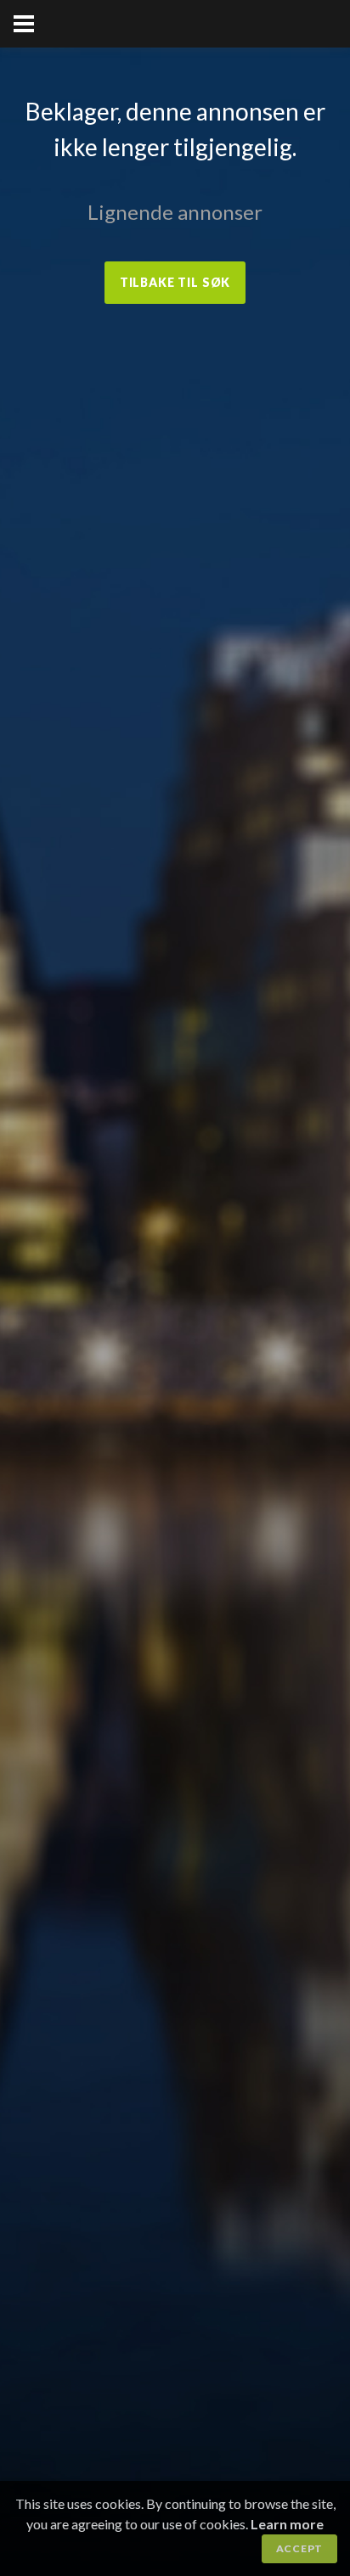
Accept (299, 2548)
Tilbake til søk (175, 282)
